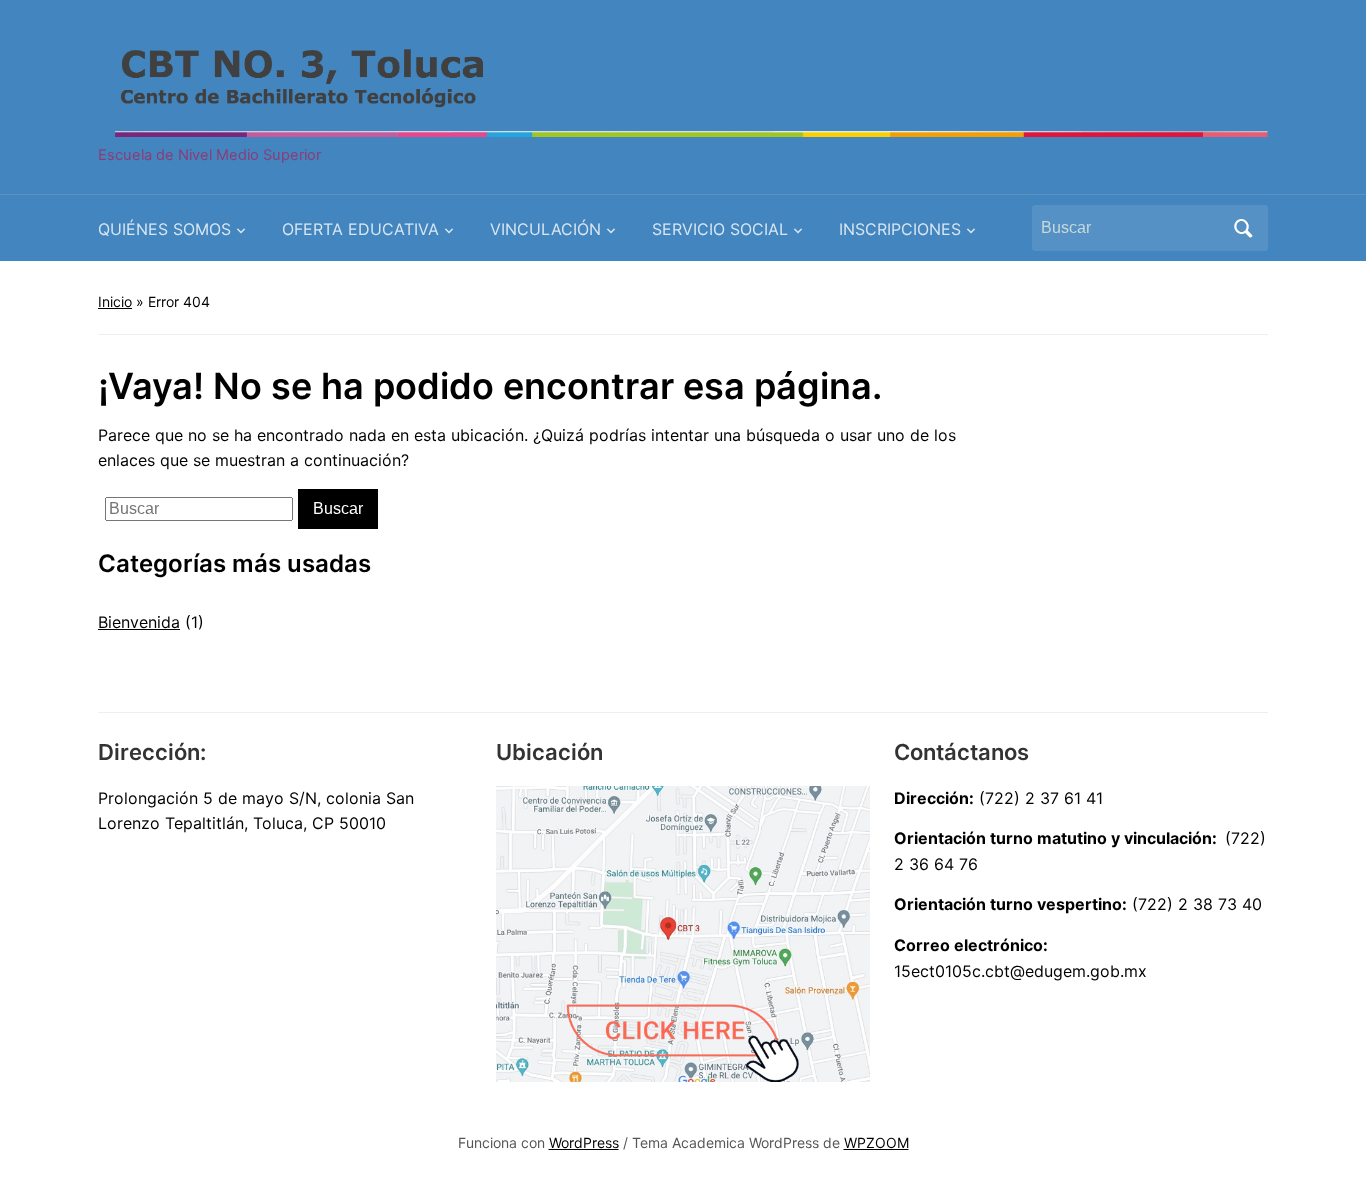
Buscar (1243, 228)
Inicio (115, 301)
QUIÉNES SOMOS (164, 229)
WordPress (584, 1142)
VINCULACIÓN (545, 229)
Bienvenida (139, 622)
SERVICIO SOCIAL (720, 229)
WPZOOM (876, 1142)
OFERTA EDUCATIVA (360, 229)
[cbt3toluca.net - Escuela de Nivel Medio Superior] (683, 82)
